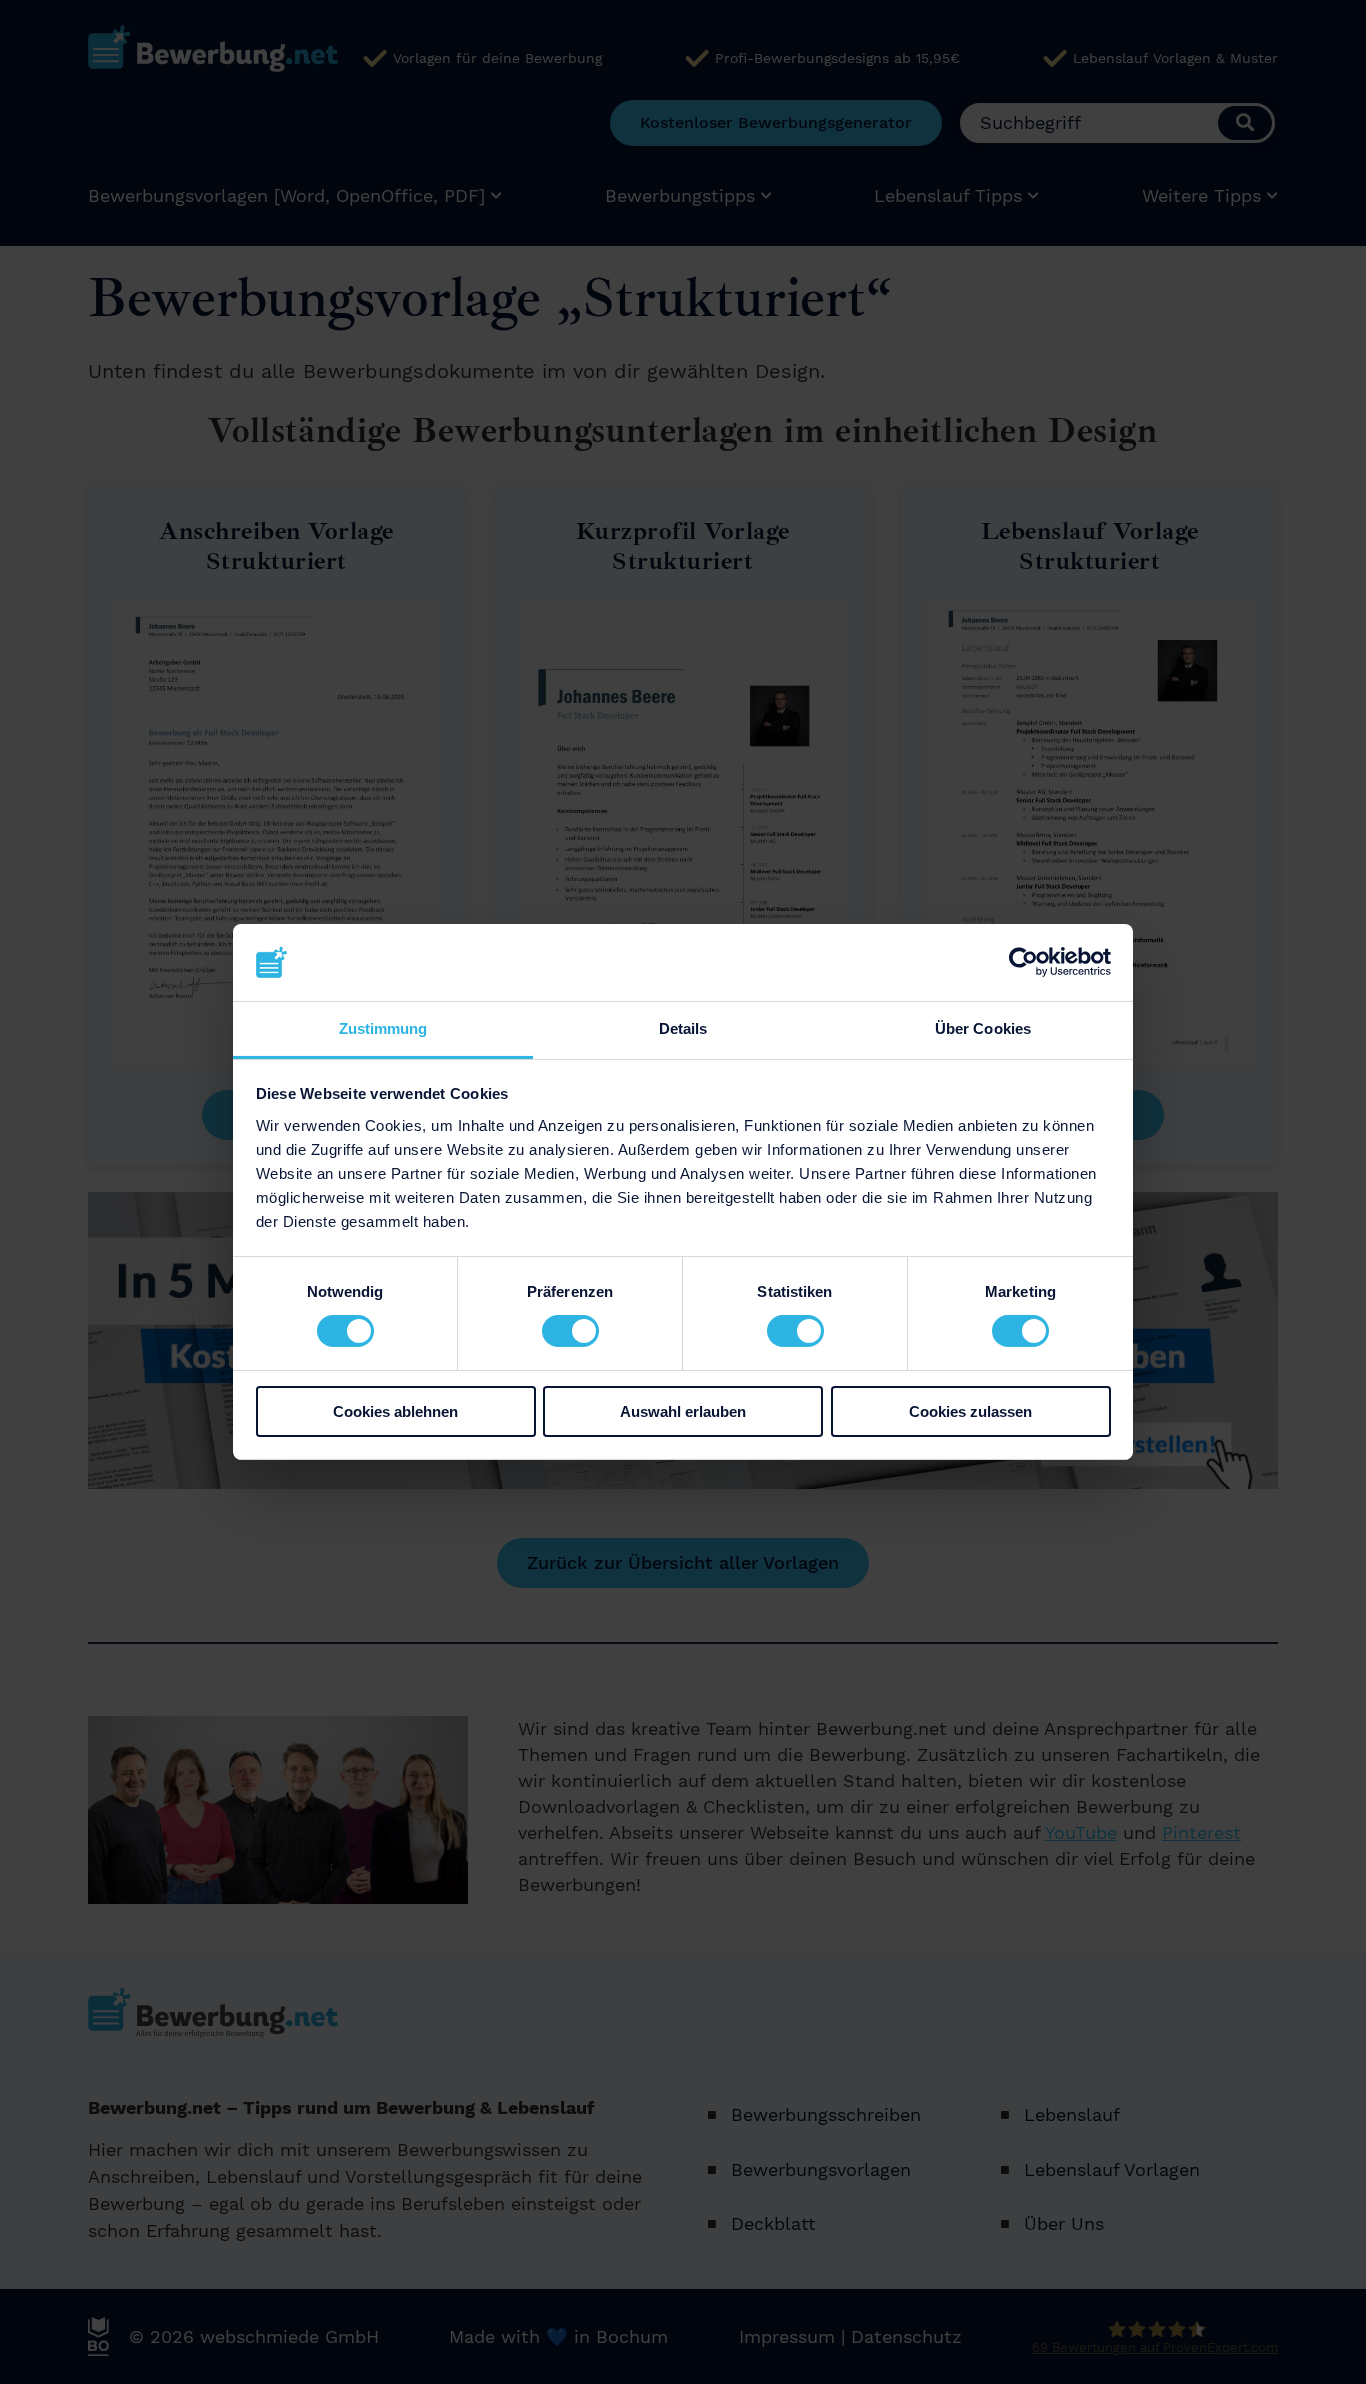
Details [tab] (683, 1028)
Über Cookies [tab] (983, 1028)
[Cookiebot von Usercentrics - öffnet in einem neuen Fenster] (1023, 962)
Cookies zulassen (970, 1411)
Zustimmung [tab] (383, 1028)
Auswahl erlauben (683, 1411)
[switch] (570, 1331)
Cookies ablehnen (395, 1411)
